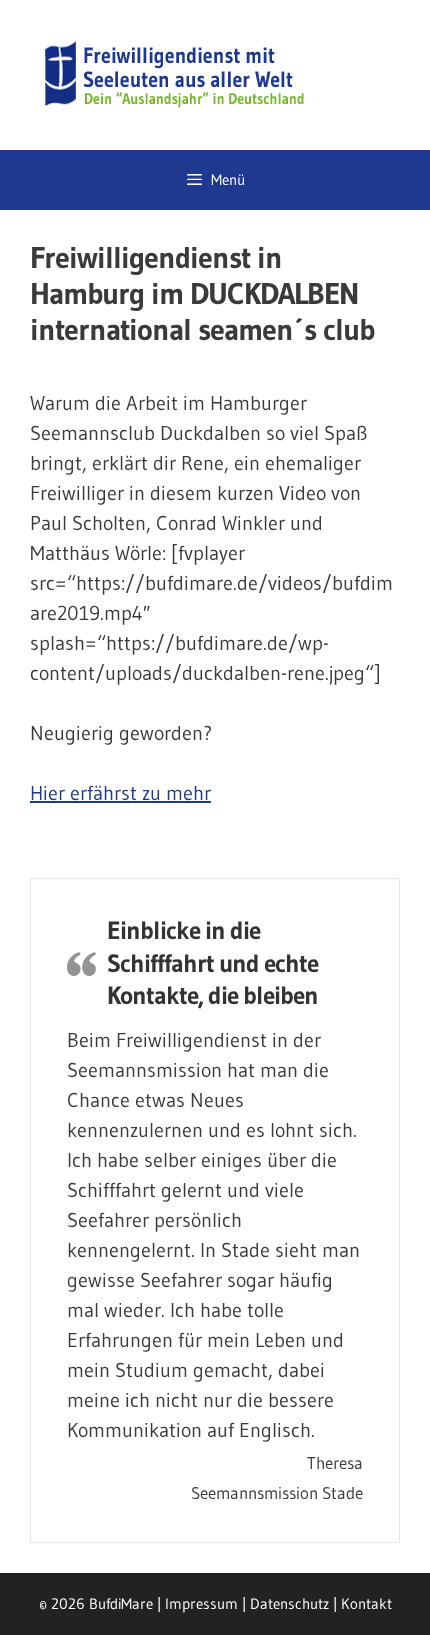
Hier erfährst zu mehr (120, 793)
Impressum (201, 1603)
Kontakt (366, 1603)
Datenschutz (289, 1603)
